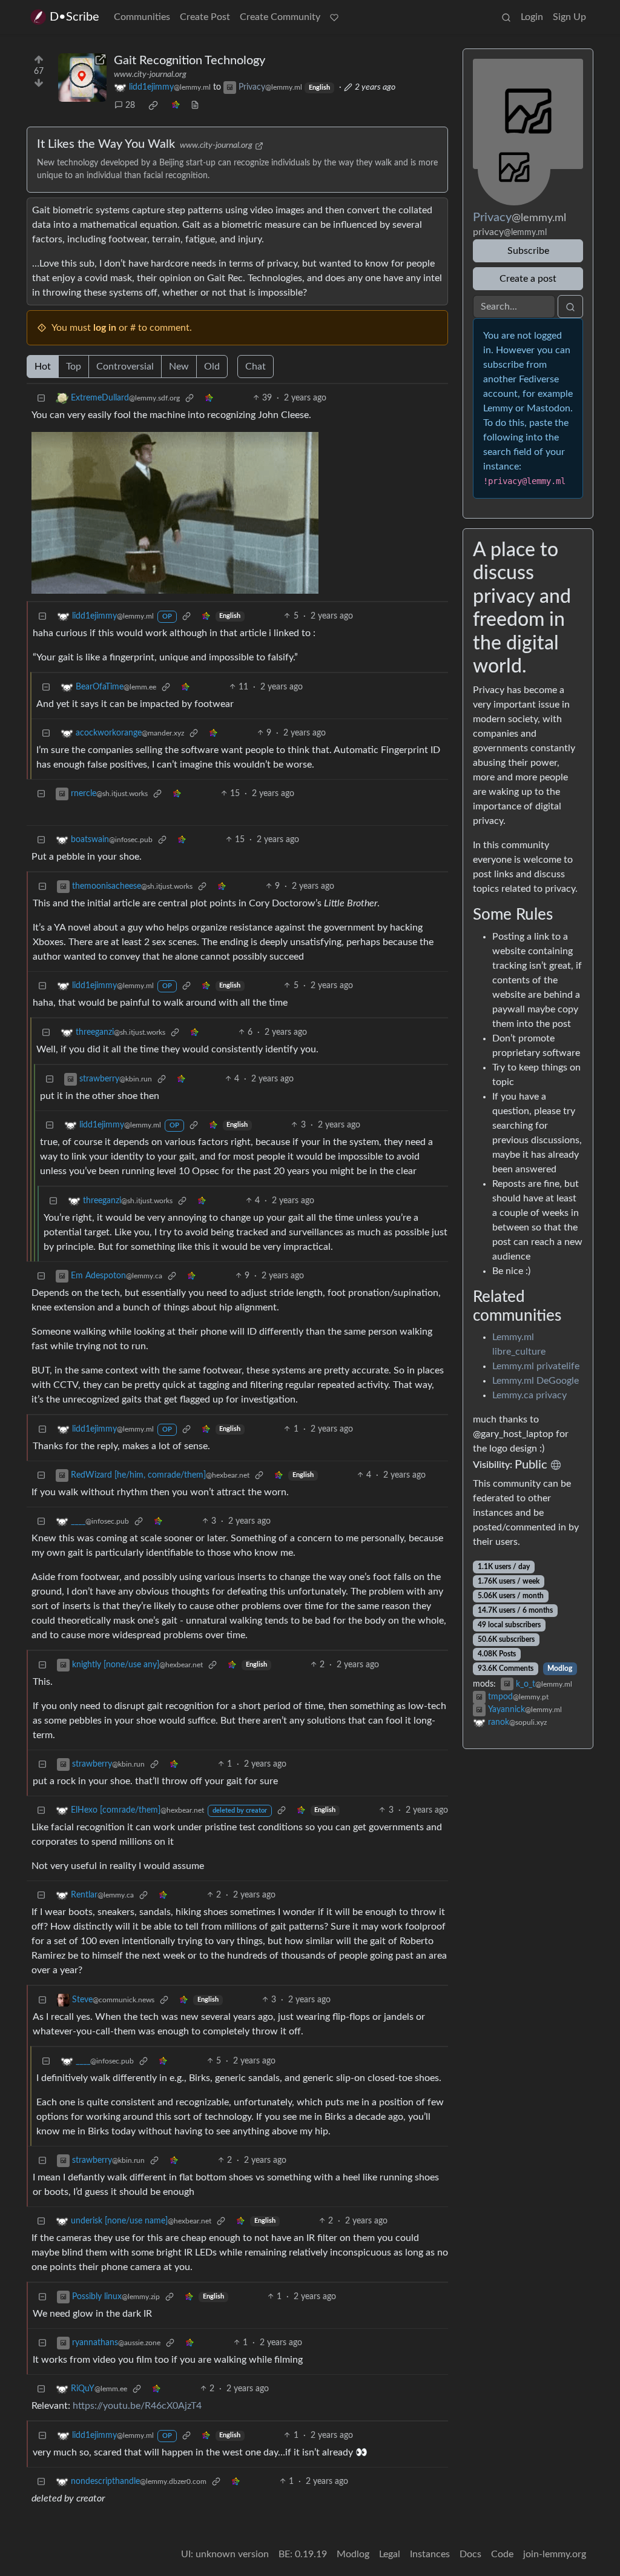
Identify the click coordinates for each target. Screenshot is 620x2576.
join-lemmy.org (555, 2554)
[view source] (195, 106)
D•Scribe (74, 17)
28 (130, 105)
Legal (390, 2554)
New (179, 367)
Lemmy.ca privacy (529, 1395)
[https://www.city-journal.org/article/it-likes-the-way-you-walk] (82, 78)
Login (532, 17)
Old (212, 367)
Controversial (125, 367)
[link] (153, 105)
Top (74, 367)
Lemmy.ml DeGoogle (536, 1381)
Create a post (528, 279)
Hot (43, 367)
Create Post (205, 17)
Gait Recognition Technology (190, 61)
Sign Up (569, 17)
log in (105, 328)
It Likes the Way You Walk (106, 144)
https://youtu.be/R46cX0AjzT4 (137, 2406)
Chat (256, 367)
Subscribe (528, 251)
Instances (430, 2554)
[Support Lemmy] (334, 17)
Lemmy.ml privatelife (536, 1366)
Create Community (280, 17)
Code (502, 2554)
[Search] (506, 17)
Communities (142, 17)
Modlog (560, 1668)
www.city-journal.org (150, 75)
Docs (470, 2554)
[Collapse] (41, 398)
